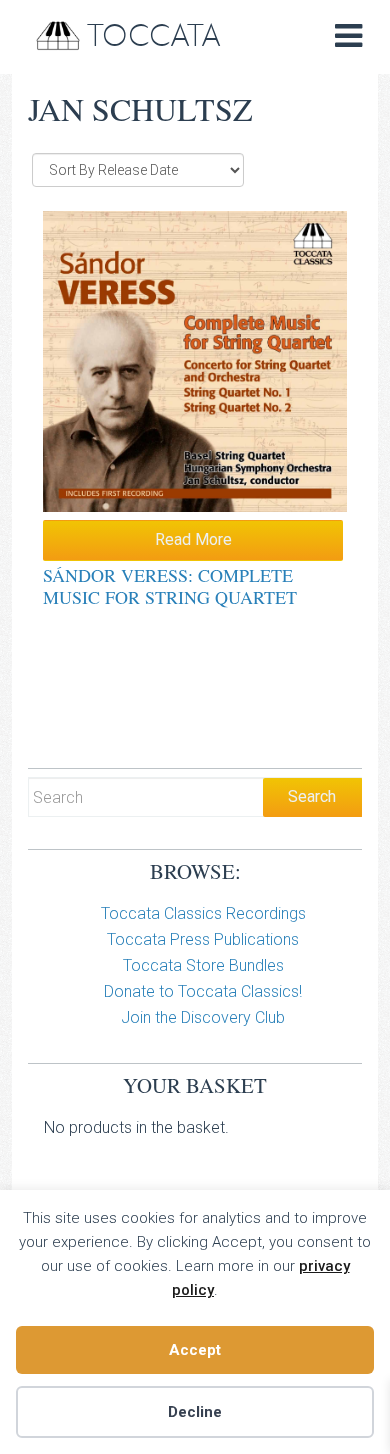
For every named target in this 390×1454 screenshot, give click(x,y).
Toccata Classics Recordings (203, 913)
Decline (195, 1412)
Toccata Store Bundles (203, 965)
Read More (193, 539)
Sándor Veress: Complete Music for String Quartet (170, 586)
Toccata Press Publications (203, 939)
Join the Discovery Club (203, 1017)
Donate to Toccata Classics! (203, 991)
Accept (195, 1350)
